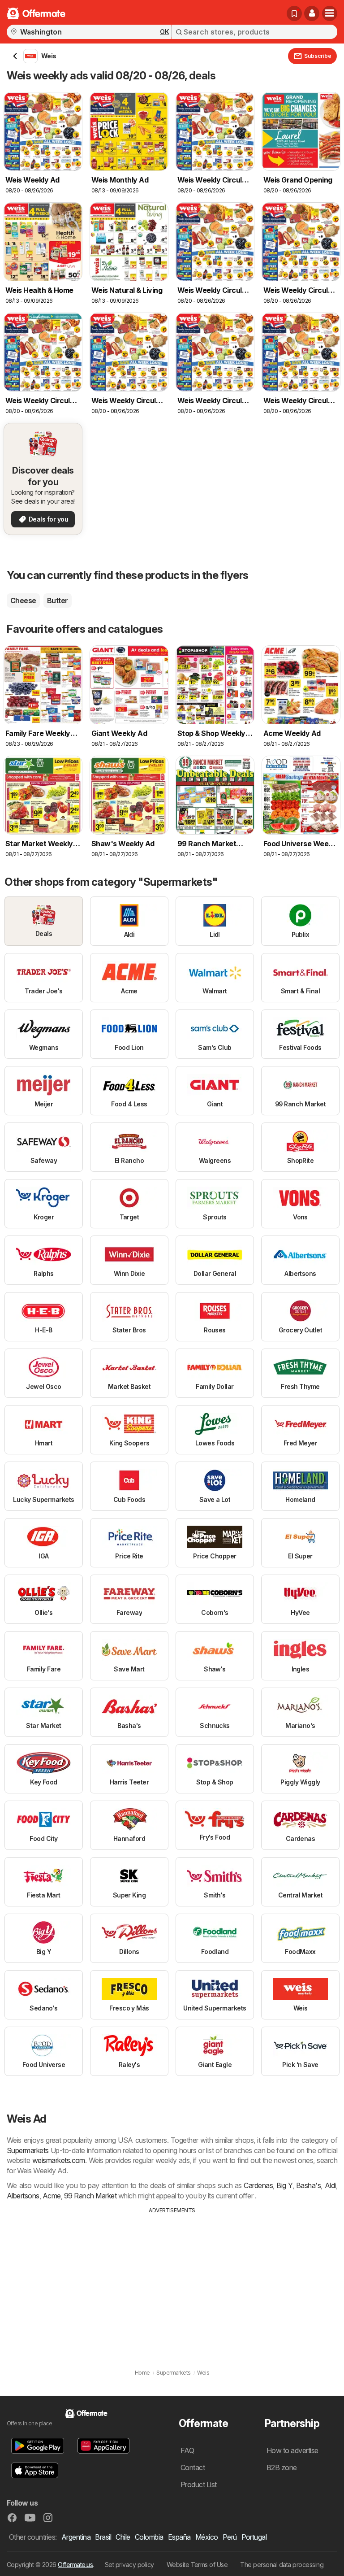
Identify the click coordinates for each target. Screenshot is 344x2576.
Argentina (76, 2537)
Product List (199, 2485)
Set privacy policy (129, 2565)
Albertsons (23, 2196)
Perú (230, 2537)
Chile (123, 2537)
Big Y (284, 2185)
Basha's (308, 2185)
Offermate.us (75, 2565)
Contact (193, 2467)
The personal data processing (282, 2565)
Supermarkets (28, 2150)
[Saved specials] (294, 13)
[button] (312, 13)
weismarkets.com (59, 2160)
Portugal (254, 2537)
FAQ (187, 2450)
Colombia (149, 2537)
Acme (52, 2196)
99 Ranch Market (90, 2196)
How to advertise (292, 2450)
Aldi (330, 2185)
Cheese (23, 600)
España (179, 2537)
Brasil (103, 2537)
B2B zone (282, 2467)
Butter (58, 600)
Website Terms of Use (197, 2565)
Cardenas (258, 2185)
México (207, 2537)
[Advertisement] (172, 2282)
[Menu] (330, 13)
